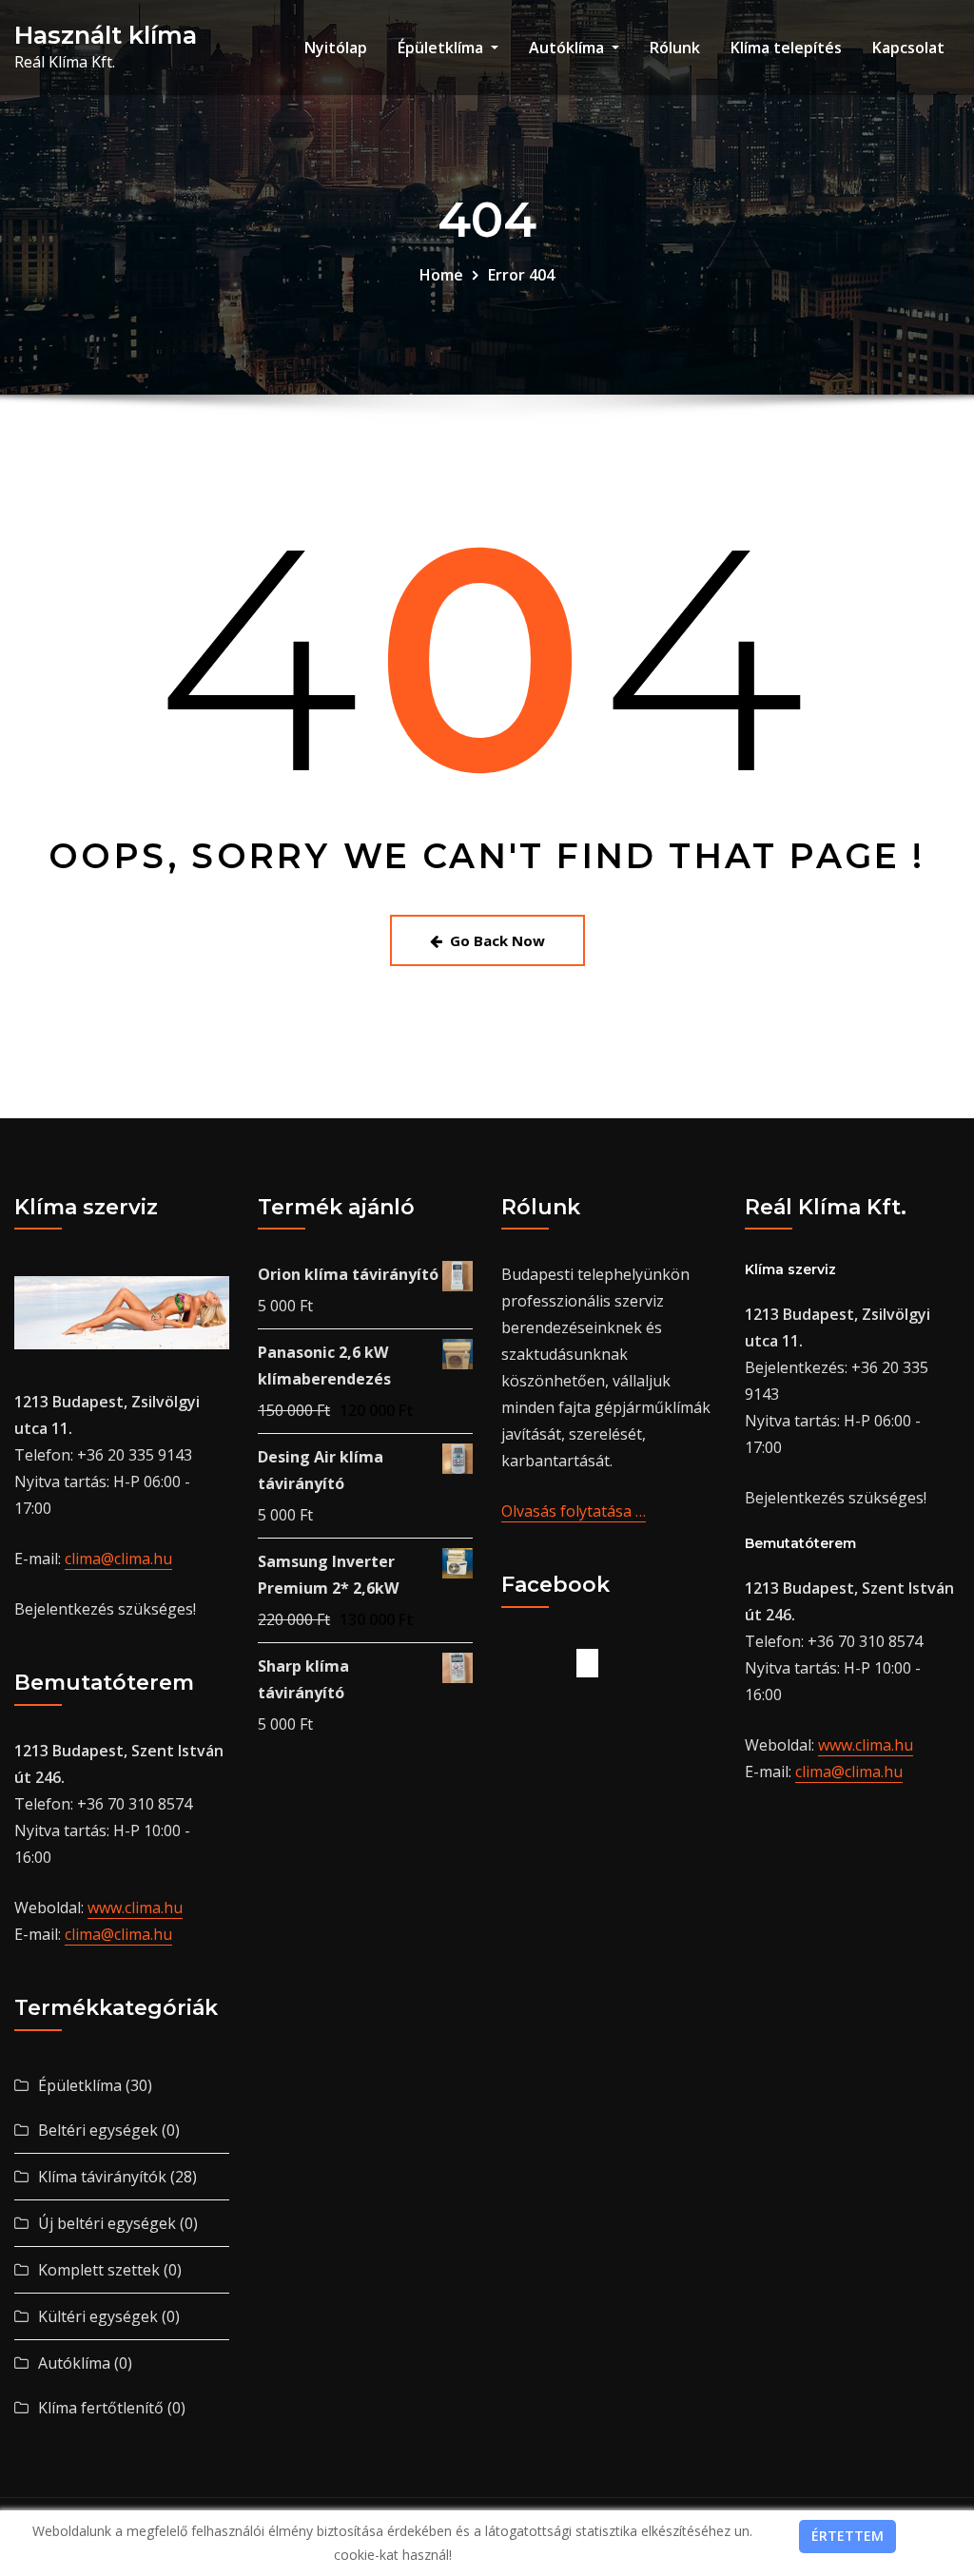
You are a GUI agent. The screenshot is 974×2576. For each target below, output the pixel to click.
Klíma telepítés (786, 48)
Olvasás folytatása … (574, 1511)
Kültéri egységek (98, 2316)
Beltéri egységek (98, 2130)
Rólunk (675, 48)
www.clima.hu (135, 1908)
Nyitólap (336, 48)
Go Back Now (497, 940)
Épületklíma (442, 48)
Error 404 (521, 275)
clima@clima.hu (118, 1559)
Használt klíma (106, 35)
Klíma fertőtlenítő (101, 2408)
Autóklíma (568, 48)
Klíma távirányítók (102, 2177)
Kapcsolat (908, 48)
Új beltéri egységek (107, 2223)
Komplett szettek (99, 2270)
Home (441, 275)
